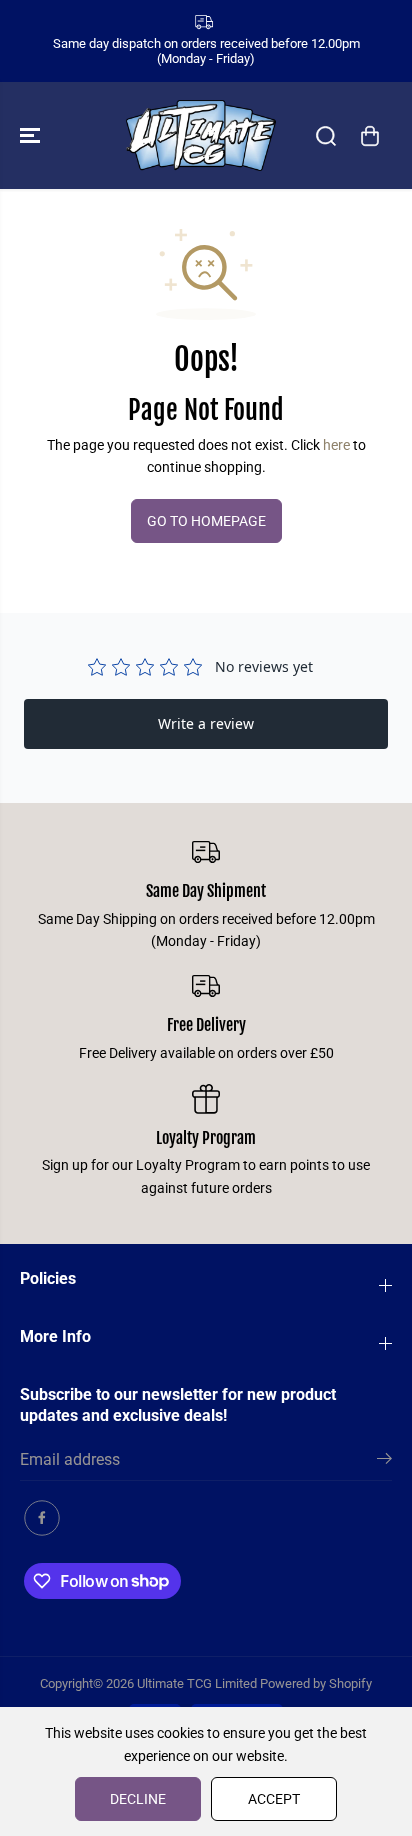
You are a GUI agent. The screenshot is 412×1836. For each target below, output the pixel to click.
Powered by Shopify (316, 1683)
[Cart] (370, 136)
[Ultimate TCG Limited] (201, 135)
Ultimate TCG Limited (197, 1683)
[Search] (326, 136)
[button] (32, 135)
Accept (274, 1799)
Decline (138, 1799)
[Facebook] (42, 1518)
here (336, 445)
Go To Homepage (206, 521)
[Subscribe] (384, 1462)
